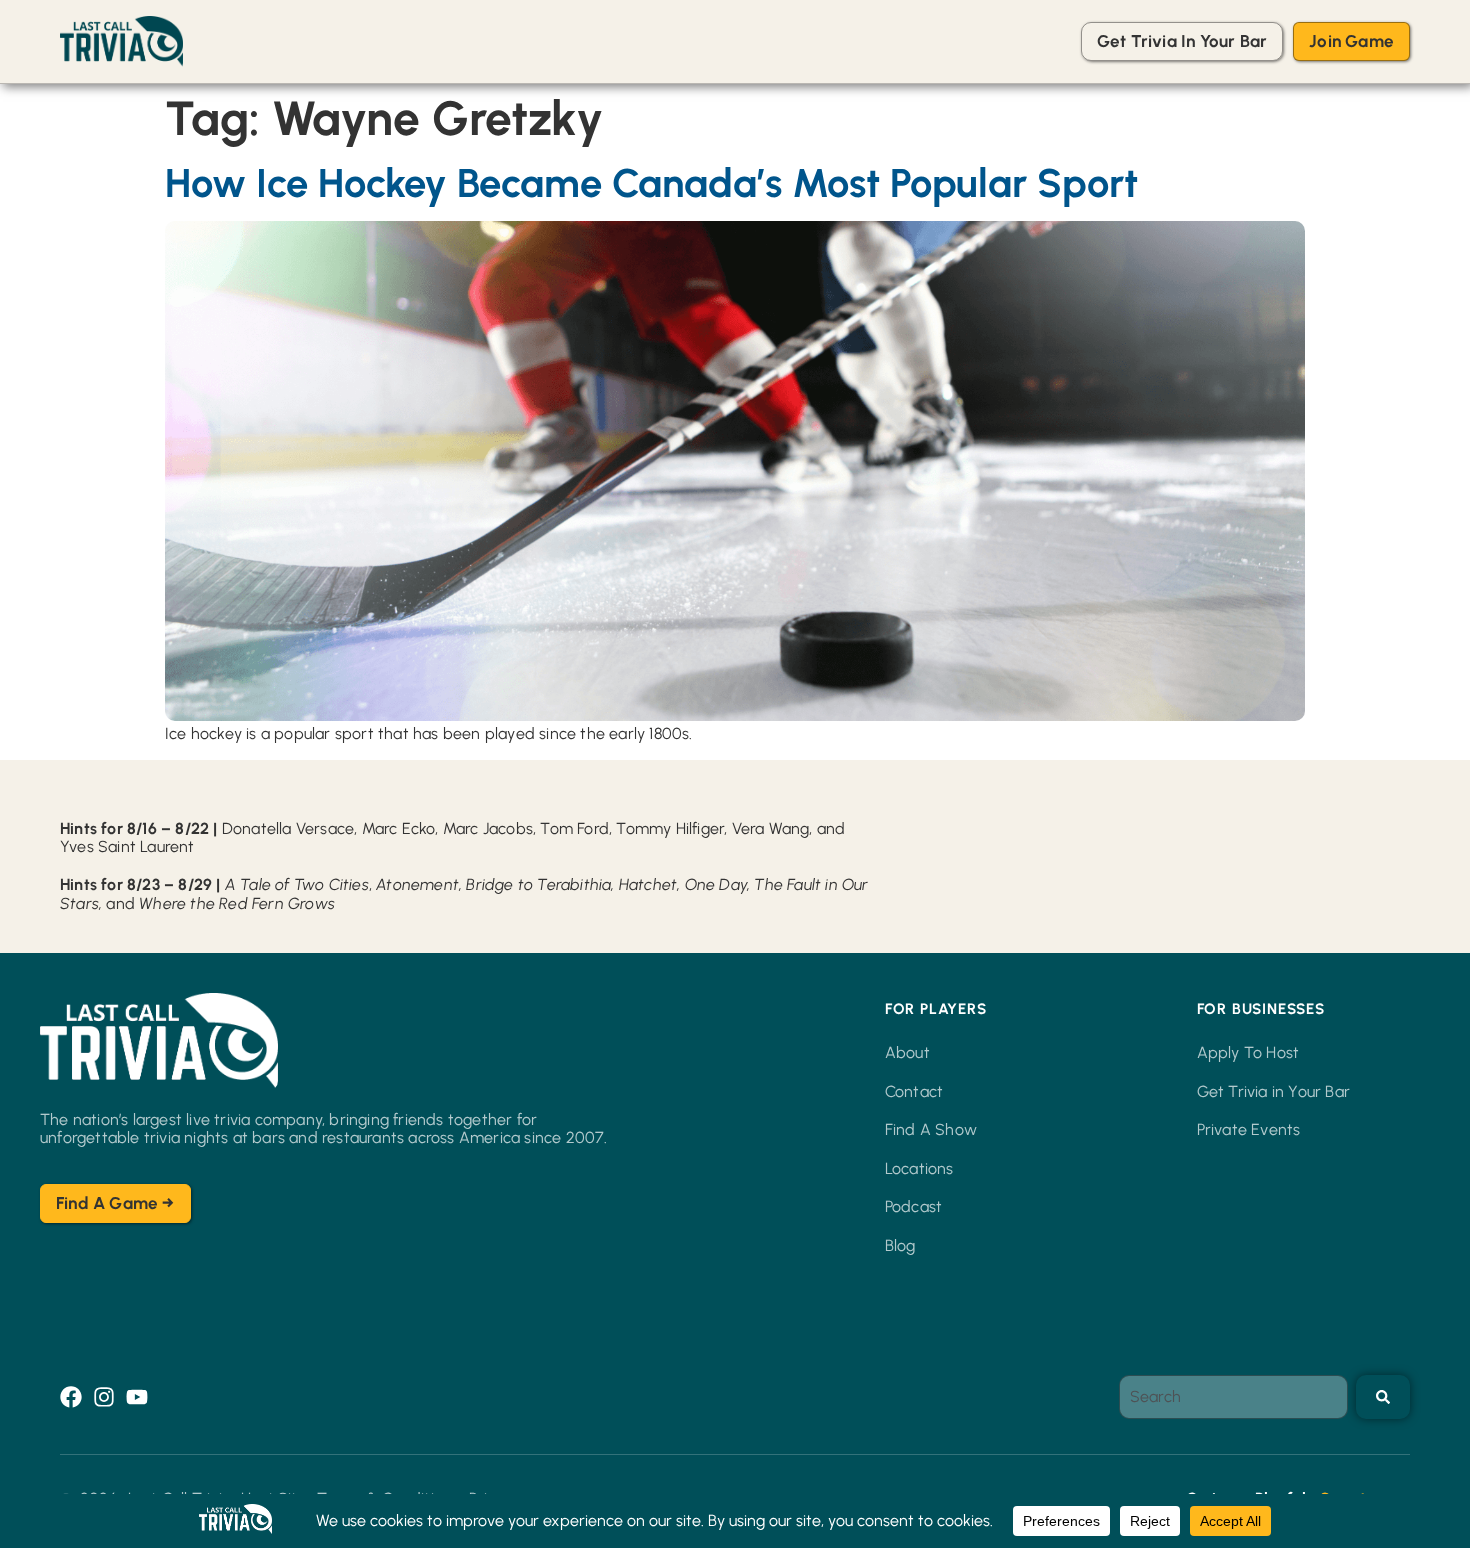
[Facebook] (71, 1397)
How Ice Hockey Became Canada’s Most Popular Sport (651, 183)
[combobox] (1233, 1397)
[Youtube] (137, 1397)
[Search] (1383, 1397)
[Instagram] (104, 1397)
